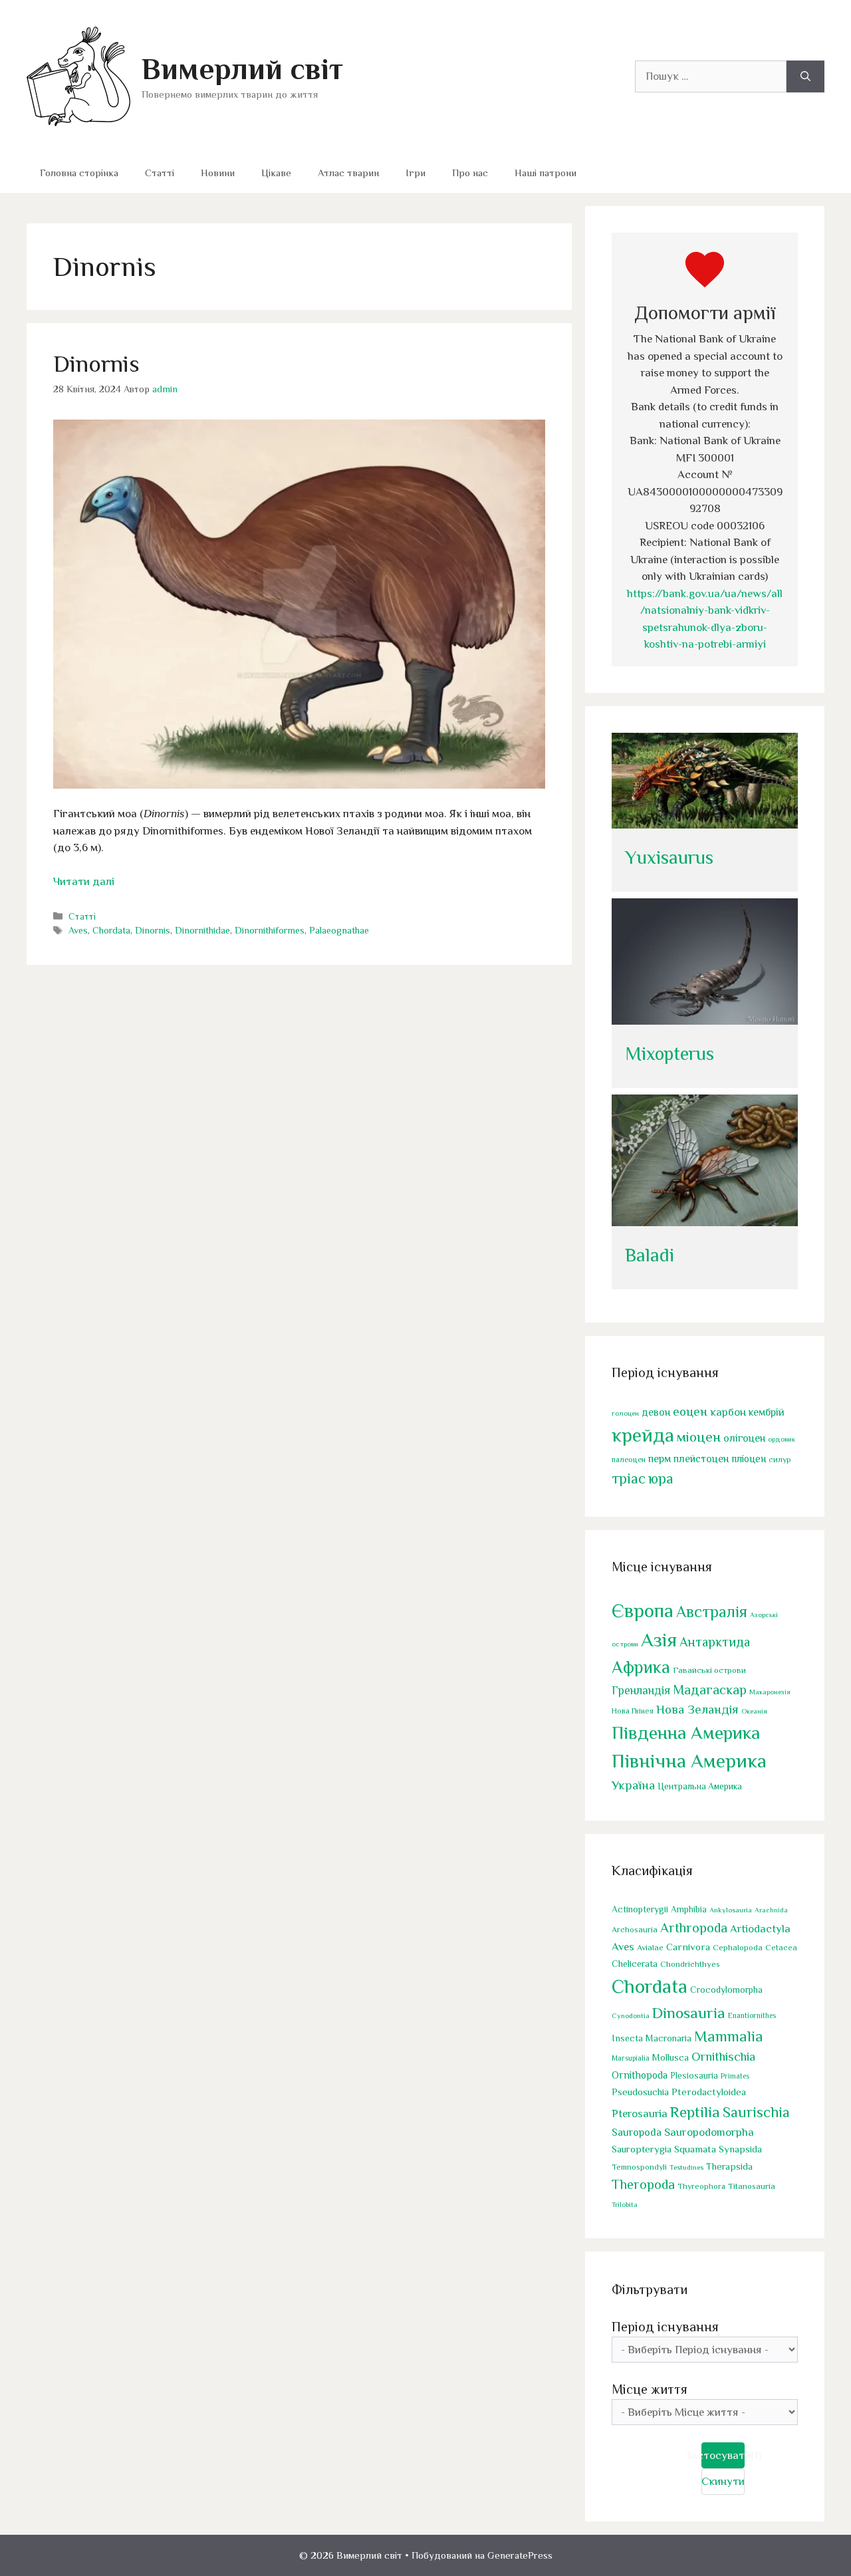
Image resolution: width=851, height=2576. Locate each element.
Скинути (723, 2481)
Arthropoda (694, 1928)
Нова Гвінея (633, 1711)
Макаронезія (770, 1692)
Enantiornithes (752, 2016)
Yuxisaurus (669, 857)
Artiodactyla (760, 1929)
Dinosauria (689, 2013)
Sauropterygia (642, 2149)
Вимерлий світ (242, 69)
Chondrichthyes (690, 1964)
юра (661, 1479)
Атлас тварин (348, 173)
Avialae (650, 1948)
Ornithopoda (640, 2075)
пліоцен (749, 1459)
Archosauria (635, 1930)
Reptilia (695, 2112)
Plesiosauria (694, 2076)
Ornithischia (723, 2056)
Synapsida (740, 2149)
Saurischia (756, 2112)
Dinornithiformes (270, 930)
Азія (659, 1640)
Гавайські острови (709, 1670)
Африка (641, 1667)
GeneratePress (520, 2555)
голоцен (625, 1413)
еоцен (690, 1411)
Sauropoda (637, 2132)
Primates (735, 2076)
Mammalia (729, 2036)
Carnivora (688, 1947)
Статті (160, 173)
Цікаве (276, 173)
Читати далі (84, 881)
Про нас (470, 173)
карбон (728, 1412)
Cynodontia (631, 2015)
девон (656, 1412)
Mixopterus (669, 1054)
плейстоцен (701, 1459)
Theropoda (643, 2184)
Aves (78, 930)
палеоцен (629, 1460)
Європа (643, 1610)
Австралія (712, 1611)
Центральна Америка (700, 1786)
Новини (218, 173)
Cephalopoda (738, 1947)
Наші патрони (546, 173)
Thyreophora (701, 2186)
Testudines (686, 2167)
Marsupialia (631, 2058)
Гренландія (641, 1690)
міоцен (699, 1437)
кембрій (767, 1412)
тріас (629, 1479)
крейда (643, 1435)
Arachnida (771, 1910)
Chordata (111, 930)
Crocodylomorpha (726, 1990)
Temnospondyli (639, 2167)
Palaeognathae (339, 930)
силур (780, 1460)
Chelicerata (635, 1964)
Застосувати (723, 2455)
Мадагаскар (710, 1690)
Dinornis (96, 364)
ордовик (782, 1439)
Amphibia (689, 1909)
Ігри (416, 173)
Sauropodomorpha (709, 2132)
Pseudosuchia (640, 2092)
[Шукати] (805, 76)
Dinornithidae (202, 930)
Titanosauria (752, 2186)
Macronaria (669, 2038)
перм (660, 1459)
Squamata (695, 2149)
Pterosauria (640, 2114)
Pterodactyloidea (709, 2092)
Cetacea (781, 1948)
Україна (633, 1785)
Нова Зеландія (697, 1709)
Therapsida (729, 2166)
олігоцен (744, 1438)
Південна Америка (686, 1733)
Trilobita (625, 2204)
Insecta (627, 2038)
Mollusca (670, 2057)
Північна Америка (689, 1761)
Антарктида (715, 1642)
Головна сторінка (79, 173)
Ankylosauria (731, 1910)
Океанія (754, 1711)
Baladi (650, 1255)
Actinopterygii (640, 1909)
